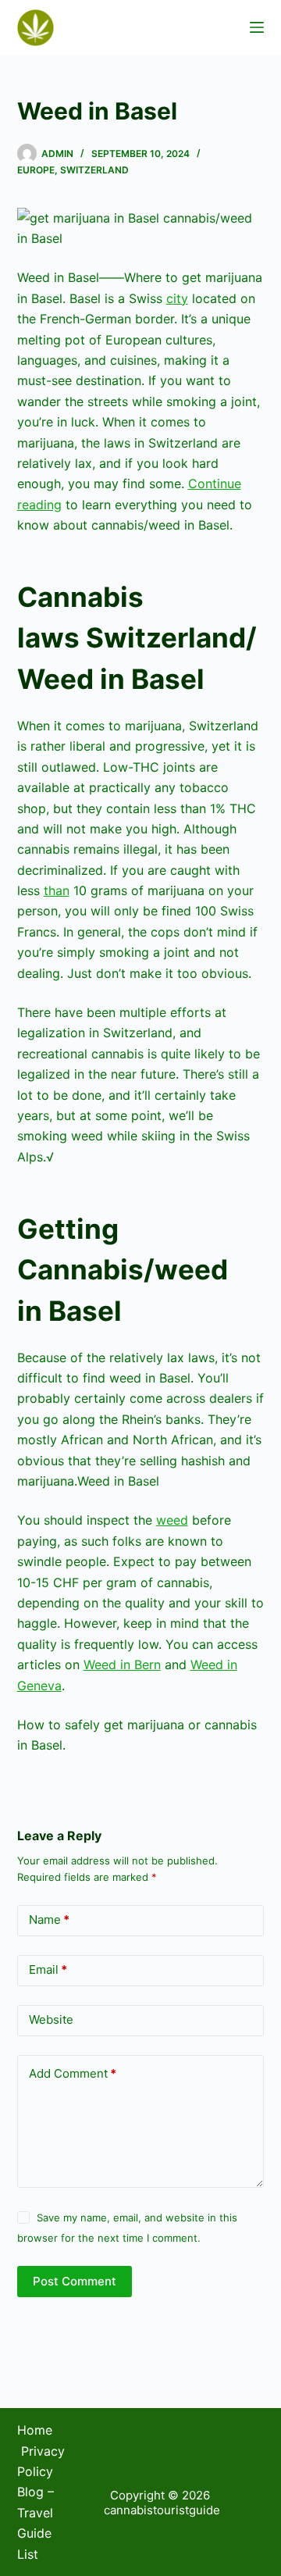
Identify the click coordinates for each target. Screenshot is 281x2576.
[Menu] (257, 27)
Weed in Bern (122, 1664)
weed (172, 1520)
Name (49, 1920)
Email (48, 1969)
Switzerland (94, 170)
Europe (36, 170)
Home (35, 2430)
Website (51, 2019)
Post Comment (75, 2281)
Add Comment (73, 2073)
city (177, 298)
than (57, 890)
